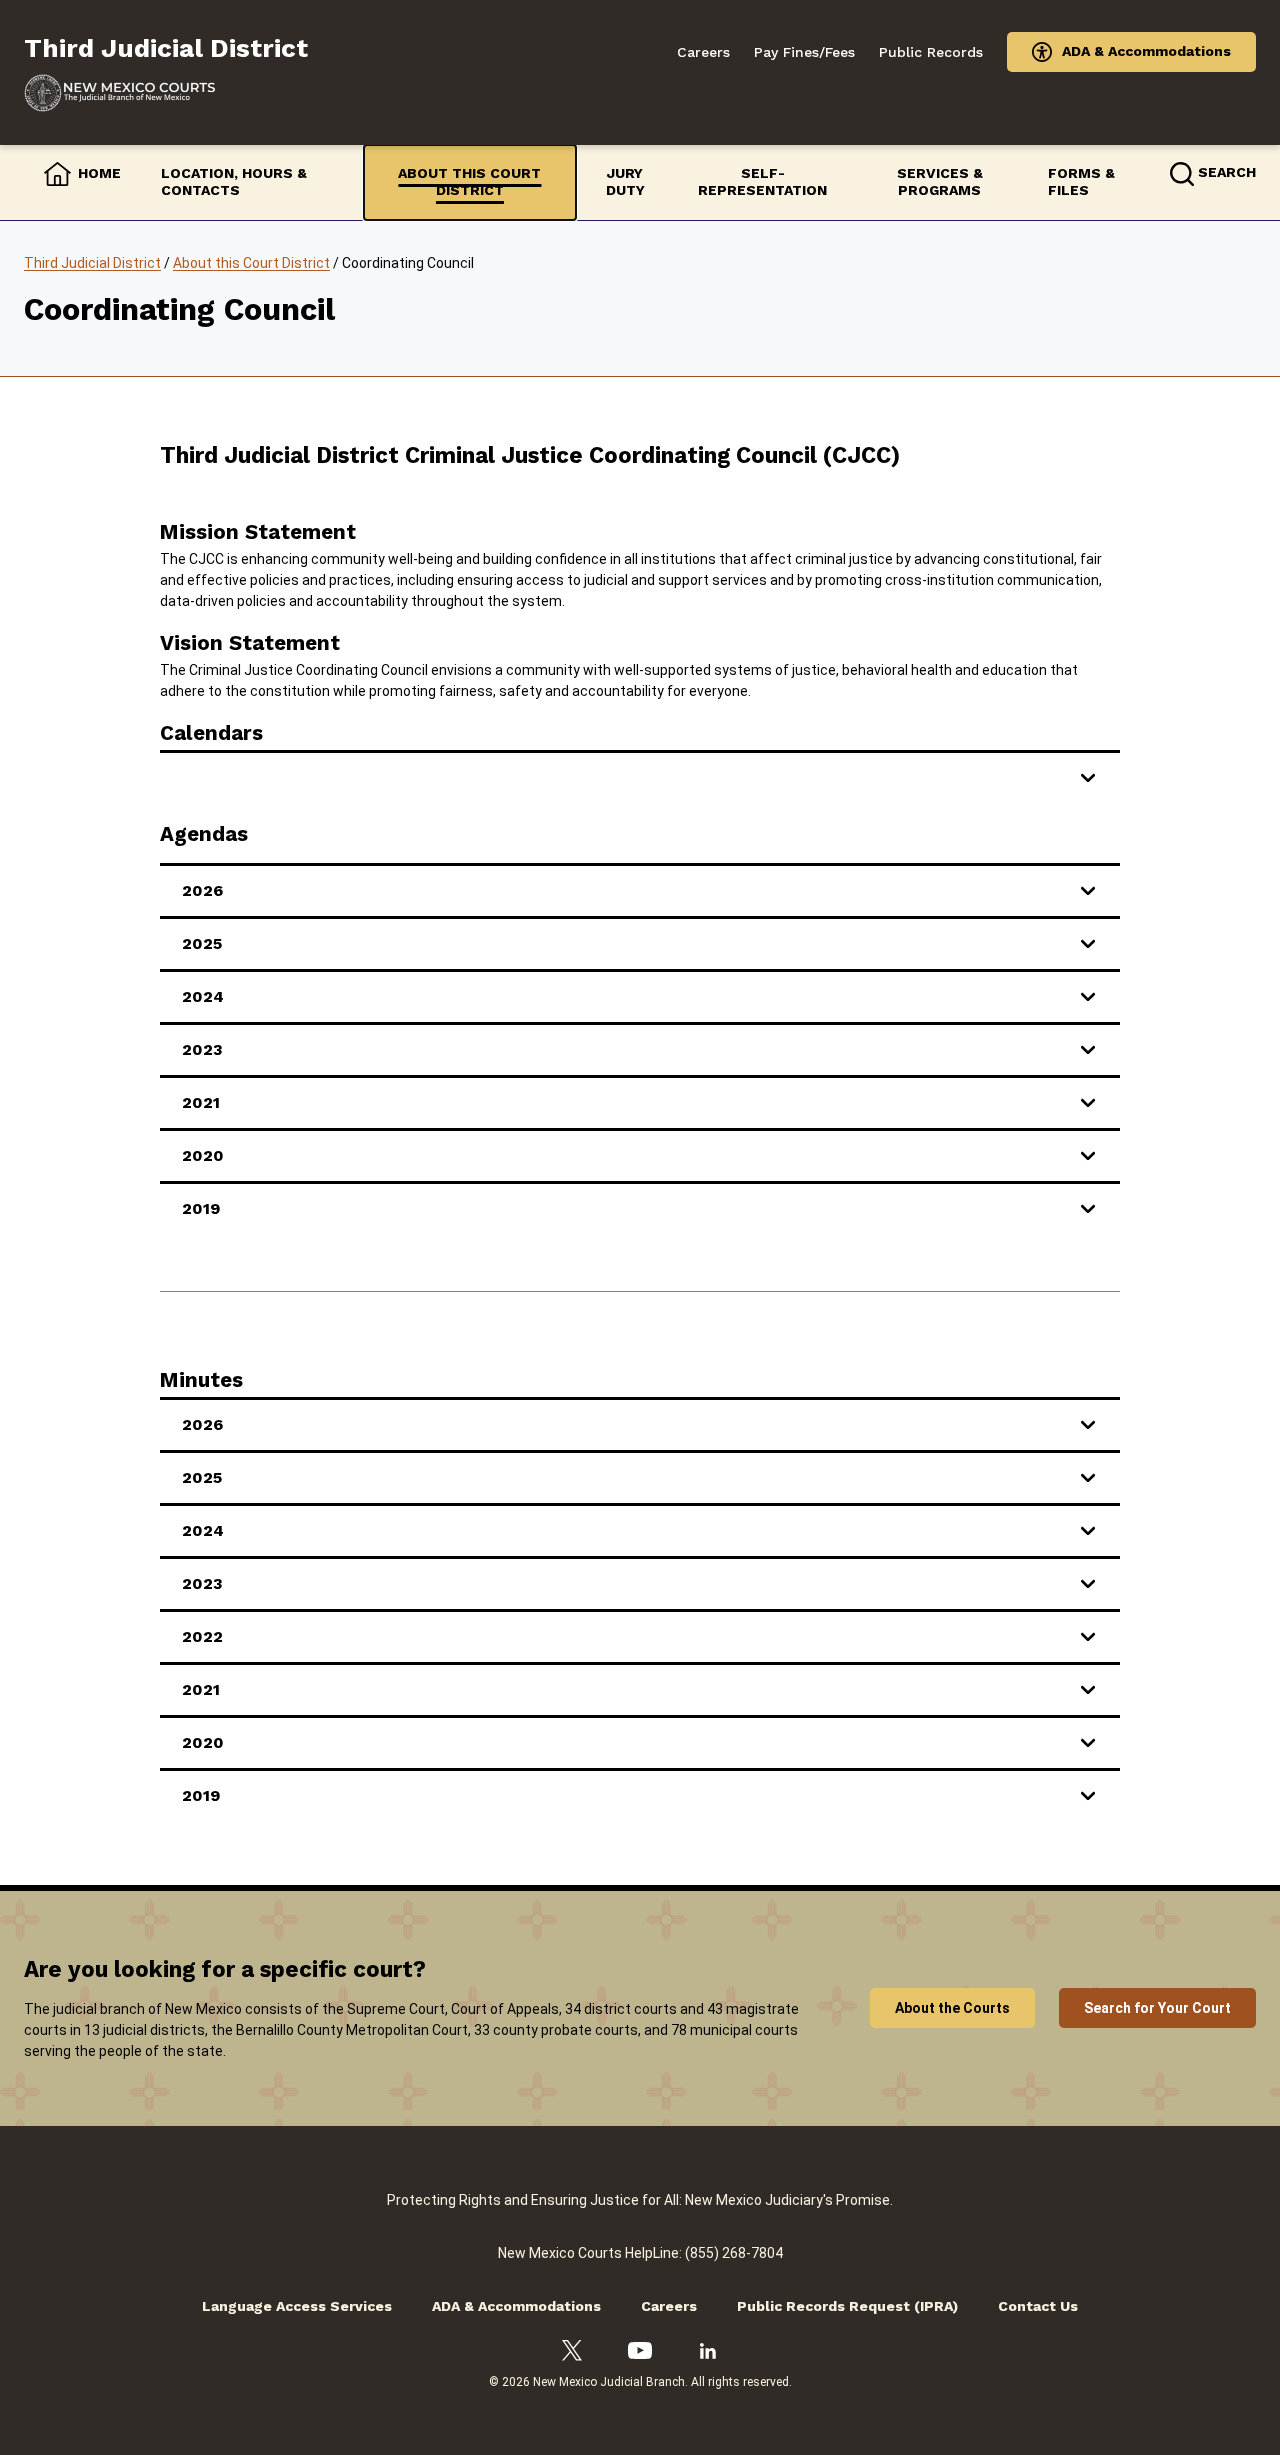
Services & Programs (940, 182)
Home (99, 173)
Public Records (931, 52)
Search (1227, 172)
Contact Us (1038, 2306)
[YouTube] (640, 2351)
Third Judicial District (92, 263)
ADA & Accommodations (1146, 51)
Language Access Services (297, 2306)
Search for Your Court (1157, 2008)
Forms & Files (1081, 182)
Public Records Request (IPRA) (847, 2306)
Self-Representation (762, 182)
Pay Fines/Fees (804, 52)
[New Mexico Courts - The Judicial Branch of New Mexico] (166, 93)
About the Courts (952, 2008)
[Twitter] (572, 2351)
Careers (703, 52)
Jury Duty (625, 182)
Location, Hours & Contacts (234, 182)
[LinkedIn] (708, 2351)
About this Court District (469, 182)
